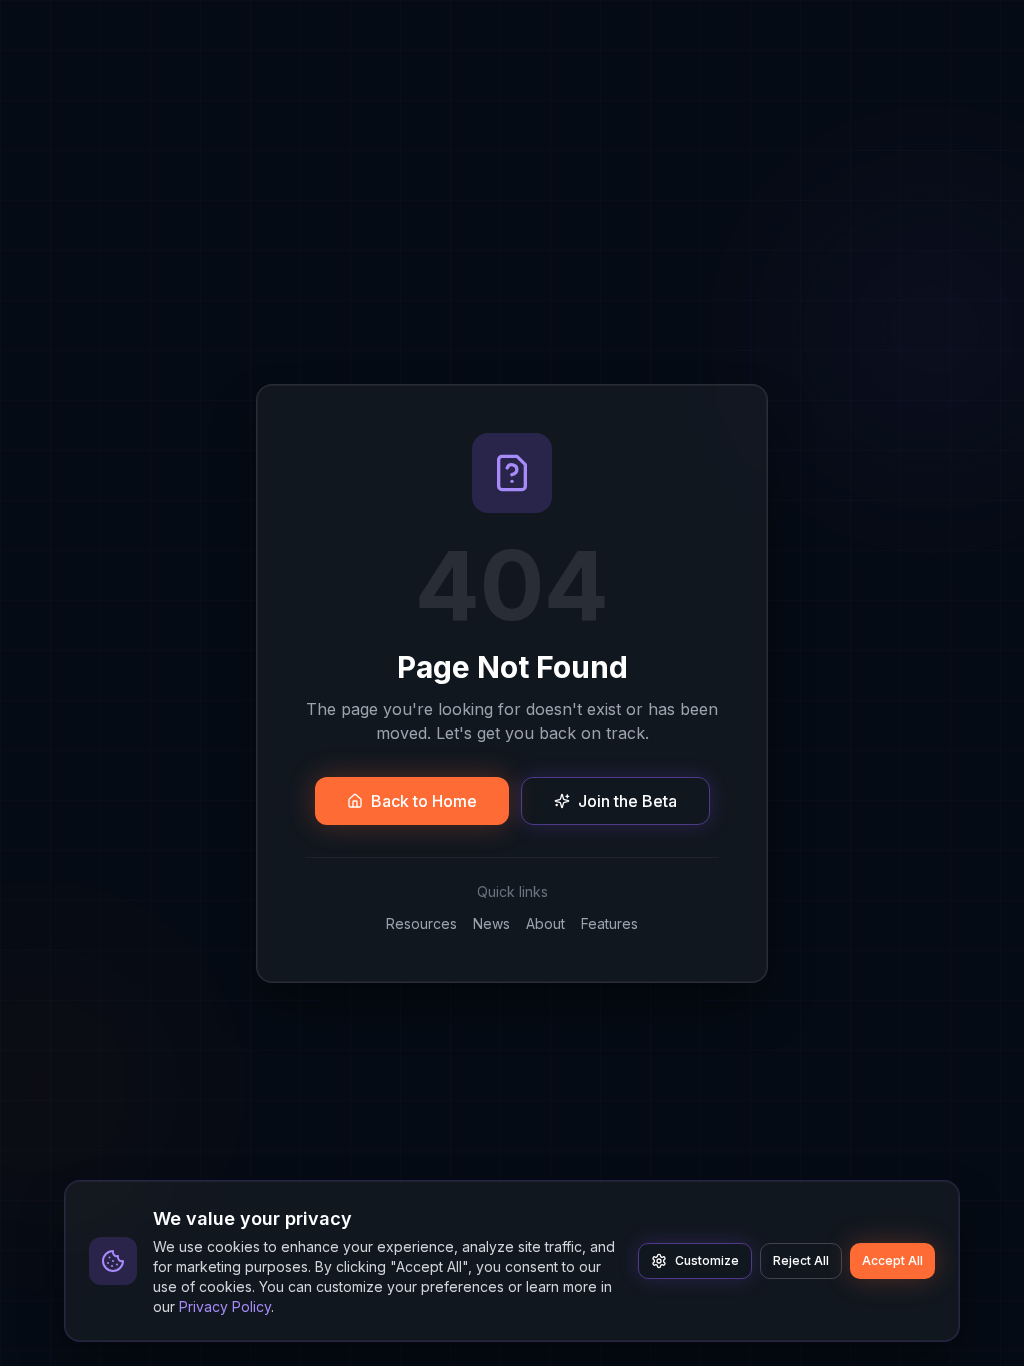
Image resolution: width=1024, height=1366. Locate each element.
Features (609, 923)
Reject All (801, 1260)
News (491, 923)
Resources (421, 923)
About (545, 923)
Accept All (892, 1260)
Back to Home (424, 801)
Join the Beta (627, 801)
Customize (707, 1260)
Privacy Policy (225, 1306)
